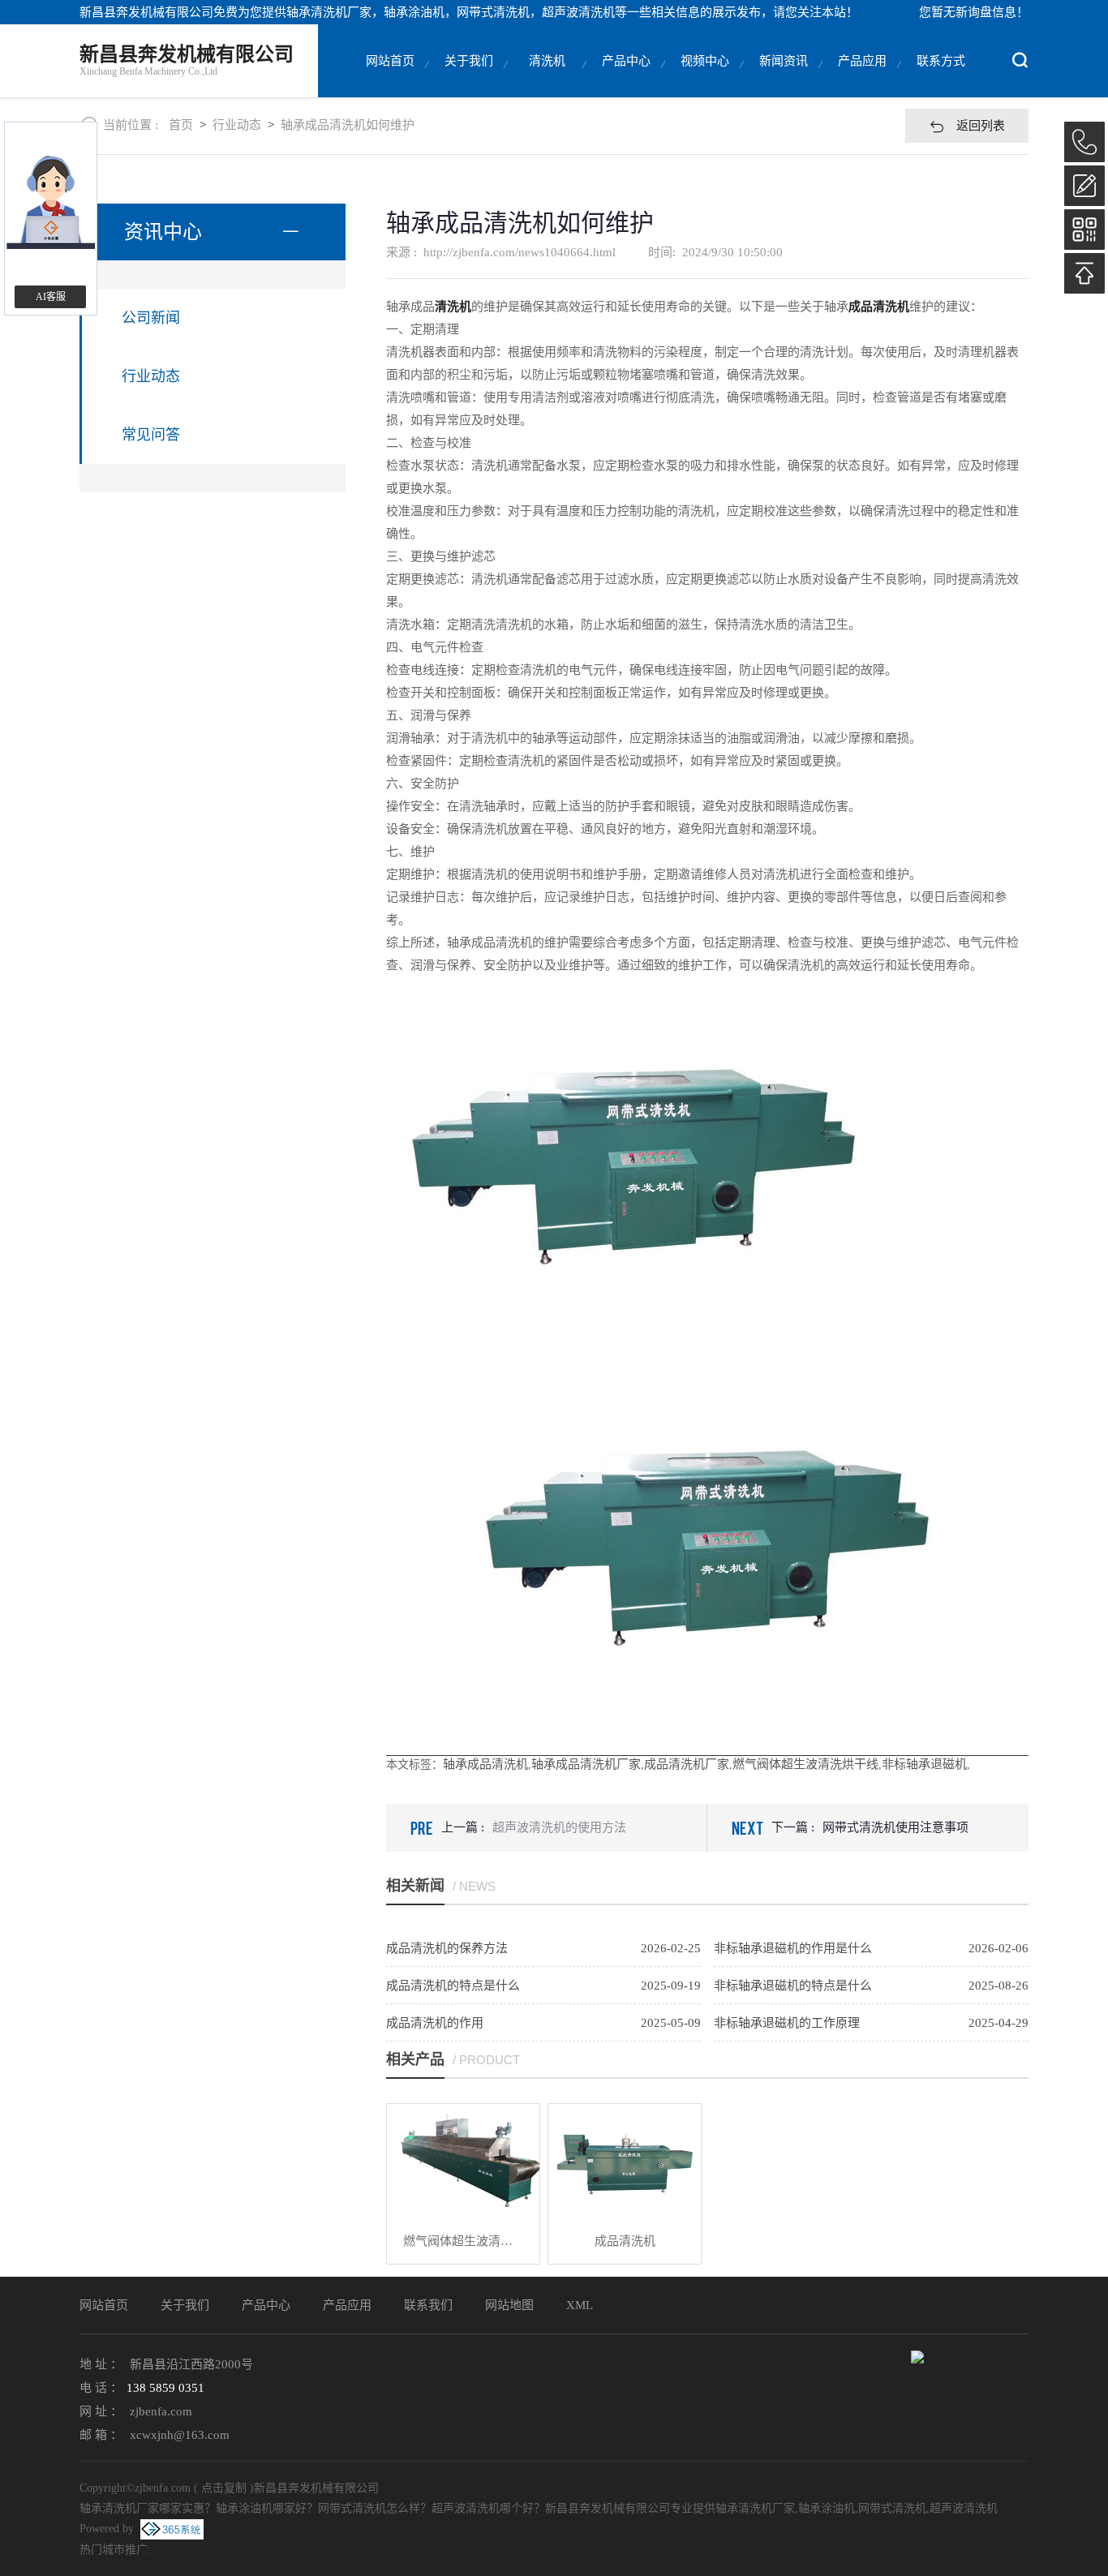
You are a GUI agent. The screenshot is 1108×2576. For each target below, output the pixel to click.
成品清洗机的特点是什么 (453, 1986)
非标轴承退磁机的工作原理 (787, 2023)
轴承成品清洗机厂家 (586, 1764)
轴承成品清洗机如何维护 (348, 125)
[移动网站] (1084, 230)
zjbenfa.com (161, 2411)
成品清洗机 (625, 2241)
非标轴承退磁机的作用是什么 (793, 1948)
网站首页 (390, 61)
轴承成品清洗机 (485, 1764)
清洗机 (547, 61)
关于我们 (469, 61)
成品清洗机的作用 (435, 2023)
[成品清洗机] (625, 2161)
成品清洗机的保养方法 (447, 1948)
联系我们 (428, 2305)
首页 (181, 125)
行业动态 (237, 125)
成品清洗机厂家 (687, 1764)
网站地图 (509, 2305)
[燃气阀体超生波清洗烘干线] (463, 2161)
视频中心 (705, 61)
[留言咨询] (1084, 186)
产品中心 (626, 61)
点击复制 (224, 2488)
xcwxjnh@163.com (180, 2435)
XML (580, 2305)
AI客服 (51, 297)
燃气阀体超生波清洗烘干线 (805, 1764)
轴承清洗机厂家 (329, 12)
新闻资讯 (784, 61)
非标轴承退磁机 (924, 1764)
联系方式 (941, 61)
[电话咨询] (1084, 142)
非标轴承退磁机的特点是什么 (793, 1986)
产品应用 (862, 61)
